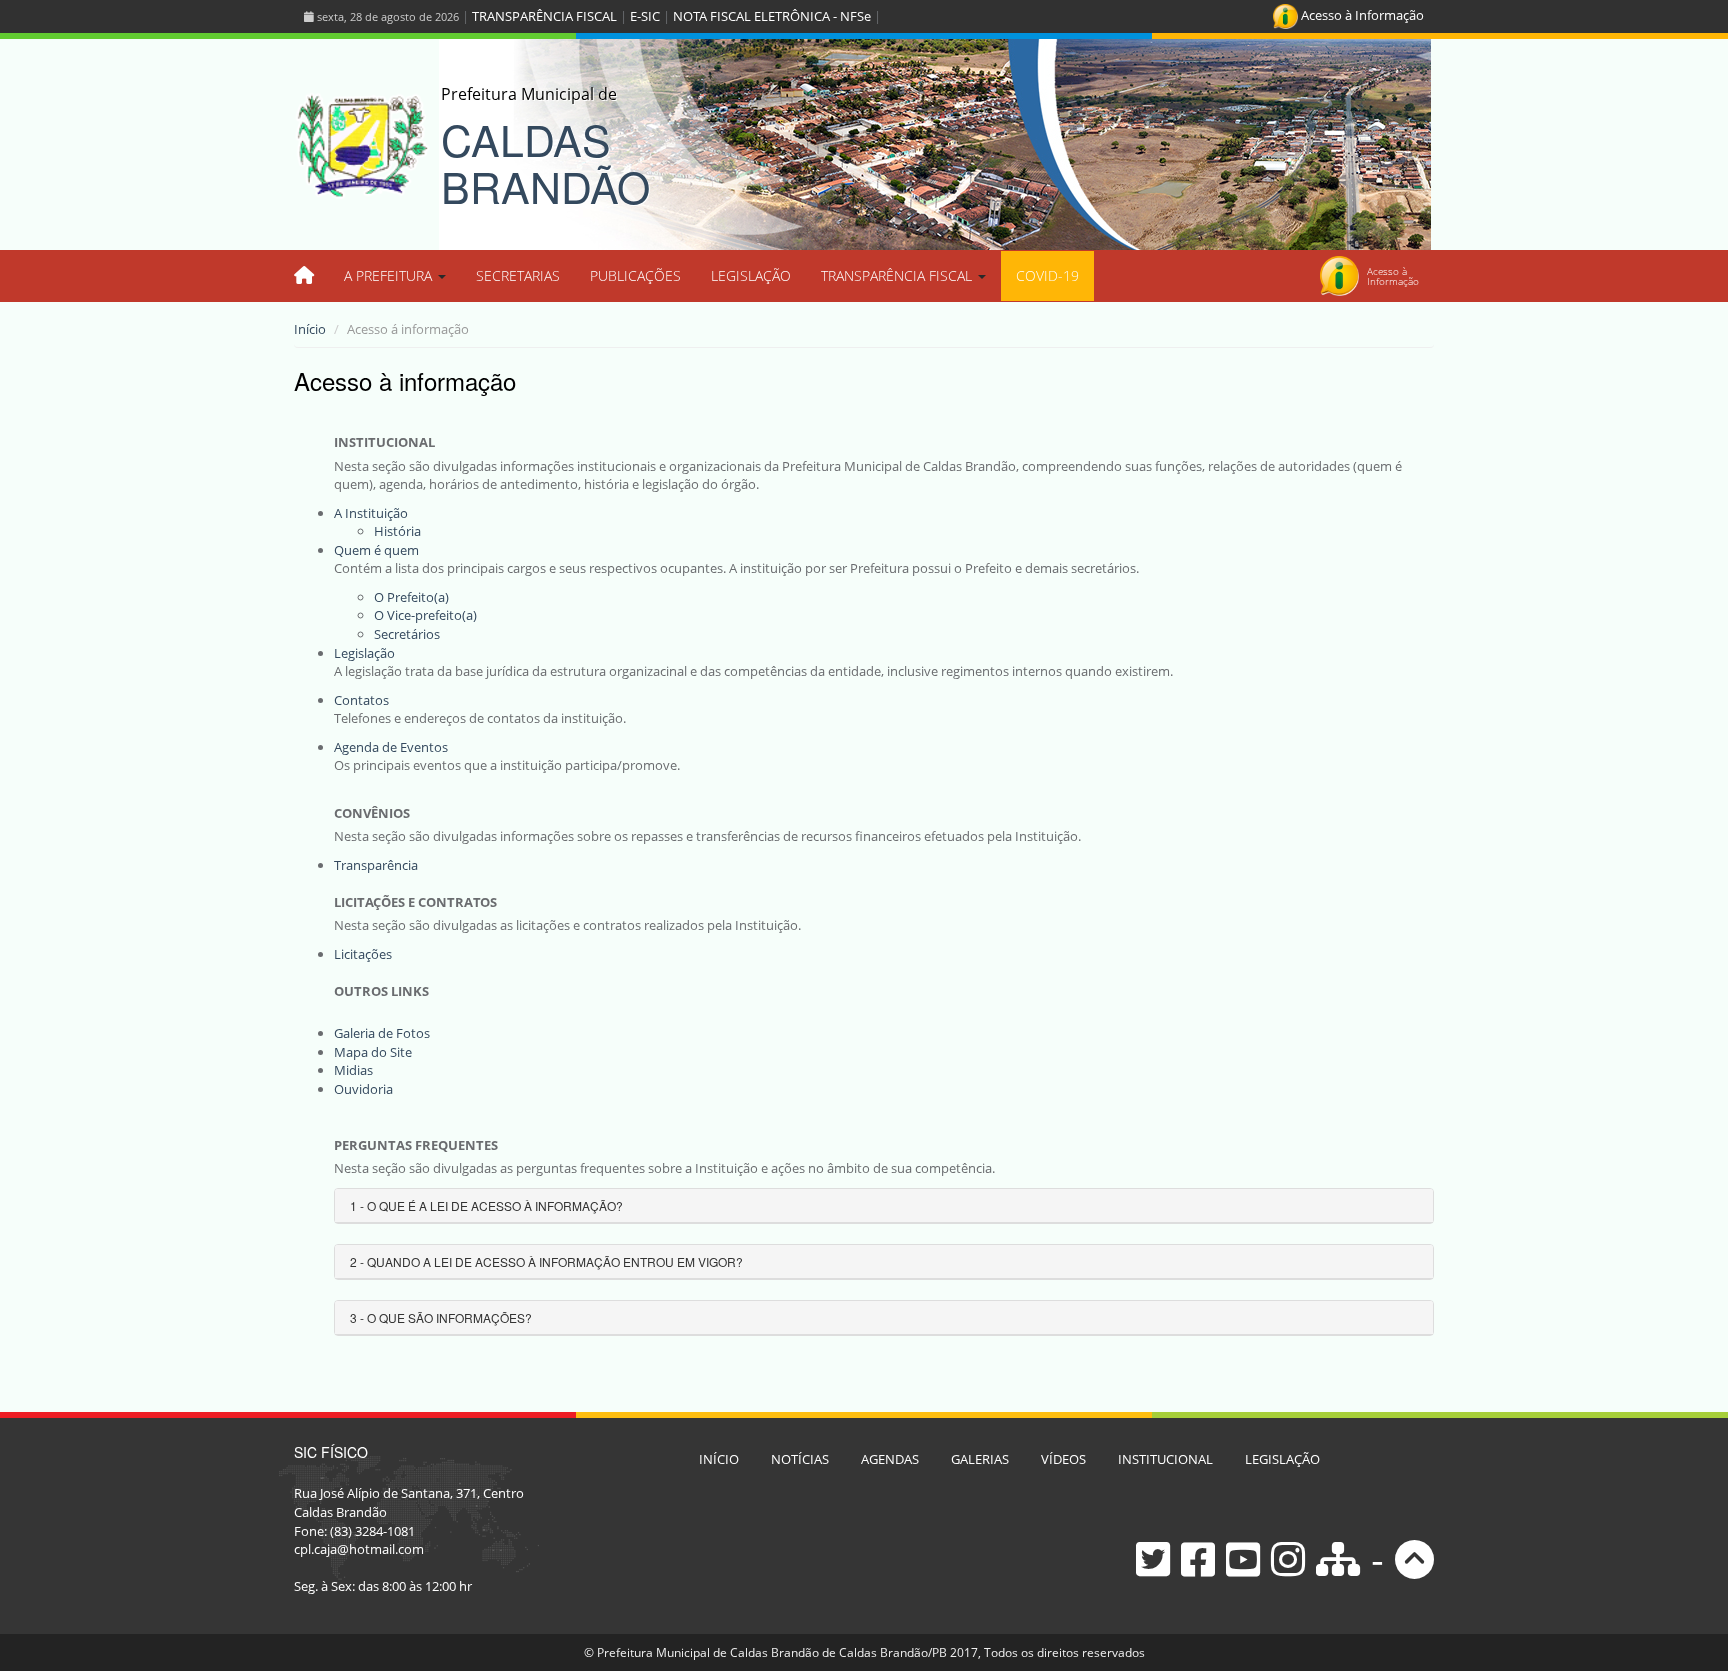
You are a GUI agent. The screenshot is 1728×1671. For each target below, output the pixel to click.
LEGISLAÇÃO (751, 275)
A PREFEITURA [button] (390, 275)
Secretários (407, 634)
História (397, 531)
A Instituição (371, 513)
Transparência (376, 865)
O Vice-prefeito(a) (425, 615)
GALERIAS (980, 1459)
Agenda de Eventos (391, 747)
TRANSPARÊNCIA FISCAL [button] (898, 275)
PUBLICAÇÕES (635, 275)
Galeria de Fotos (382, 1033)
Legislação (364, 653)
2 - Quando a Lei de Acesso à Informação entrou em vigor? (546, 1261)
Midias (353, 1070)
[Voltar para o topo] (1414, 1557)
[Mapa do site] (1338, 1557)
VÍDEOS (1063, 1459)
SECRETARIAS (518, 275)
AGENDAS (890, 1459)
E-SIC (645, 16)
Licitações (363, 954)
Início (310, 329)
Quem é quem (376, 550)
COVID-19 (1047, 275)
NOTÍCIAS (800, 1459)
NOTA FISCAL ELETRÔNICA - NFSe (772, 16)
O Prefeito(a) (411, 597)
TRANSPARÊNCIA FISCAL (544, 16)
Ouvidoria (363, 1089)
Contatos (361, 700)
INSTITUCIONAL (1165, 1459)
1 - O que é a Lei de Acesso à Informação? (486, 1205)
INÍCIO (719, 1459)
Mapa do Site (373, 1052)
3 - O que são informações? (441, 1317)
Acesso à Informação (1361, 15)
